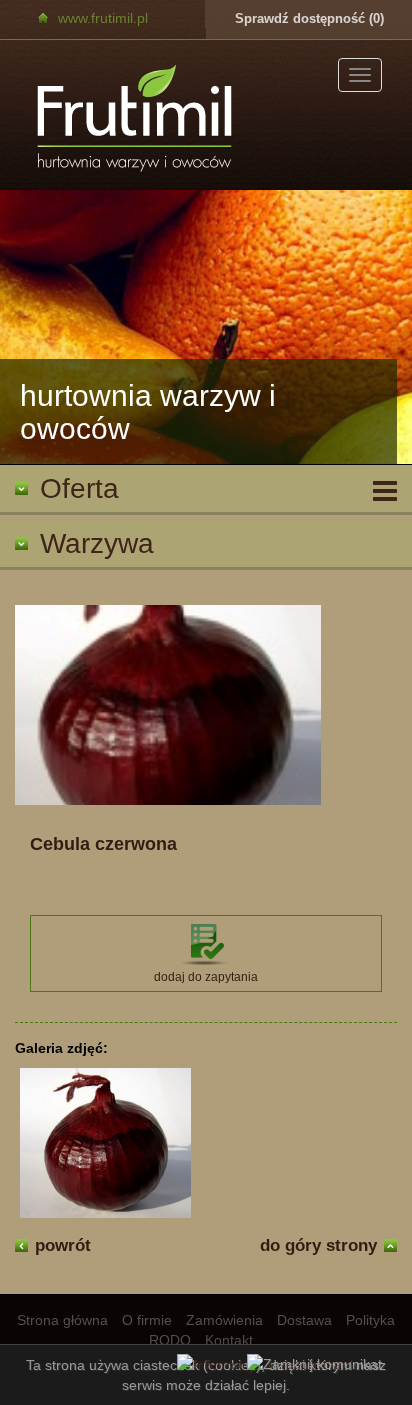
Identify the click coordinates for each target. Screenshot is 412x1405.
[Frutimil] (136, 120)
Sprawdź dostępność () (309, 18)
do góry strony (318, 1245)
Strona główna (62, 1320)
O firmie (147, 1320)
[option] (206, 327)
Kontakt (229, 1340)
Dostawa (304, 1320)
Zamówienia (224, 1320)
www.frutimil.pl (103, 18)
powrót (63, 1245)
